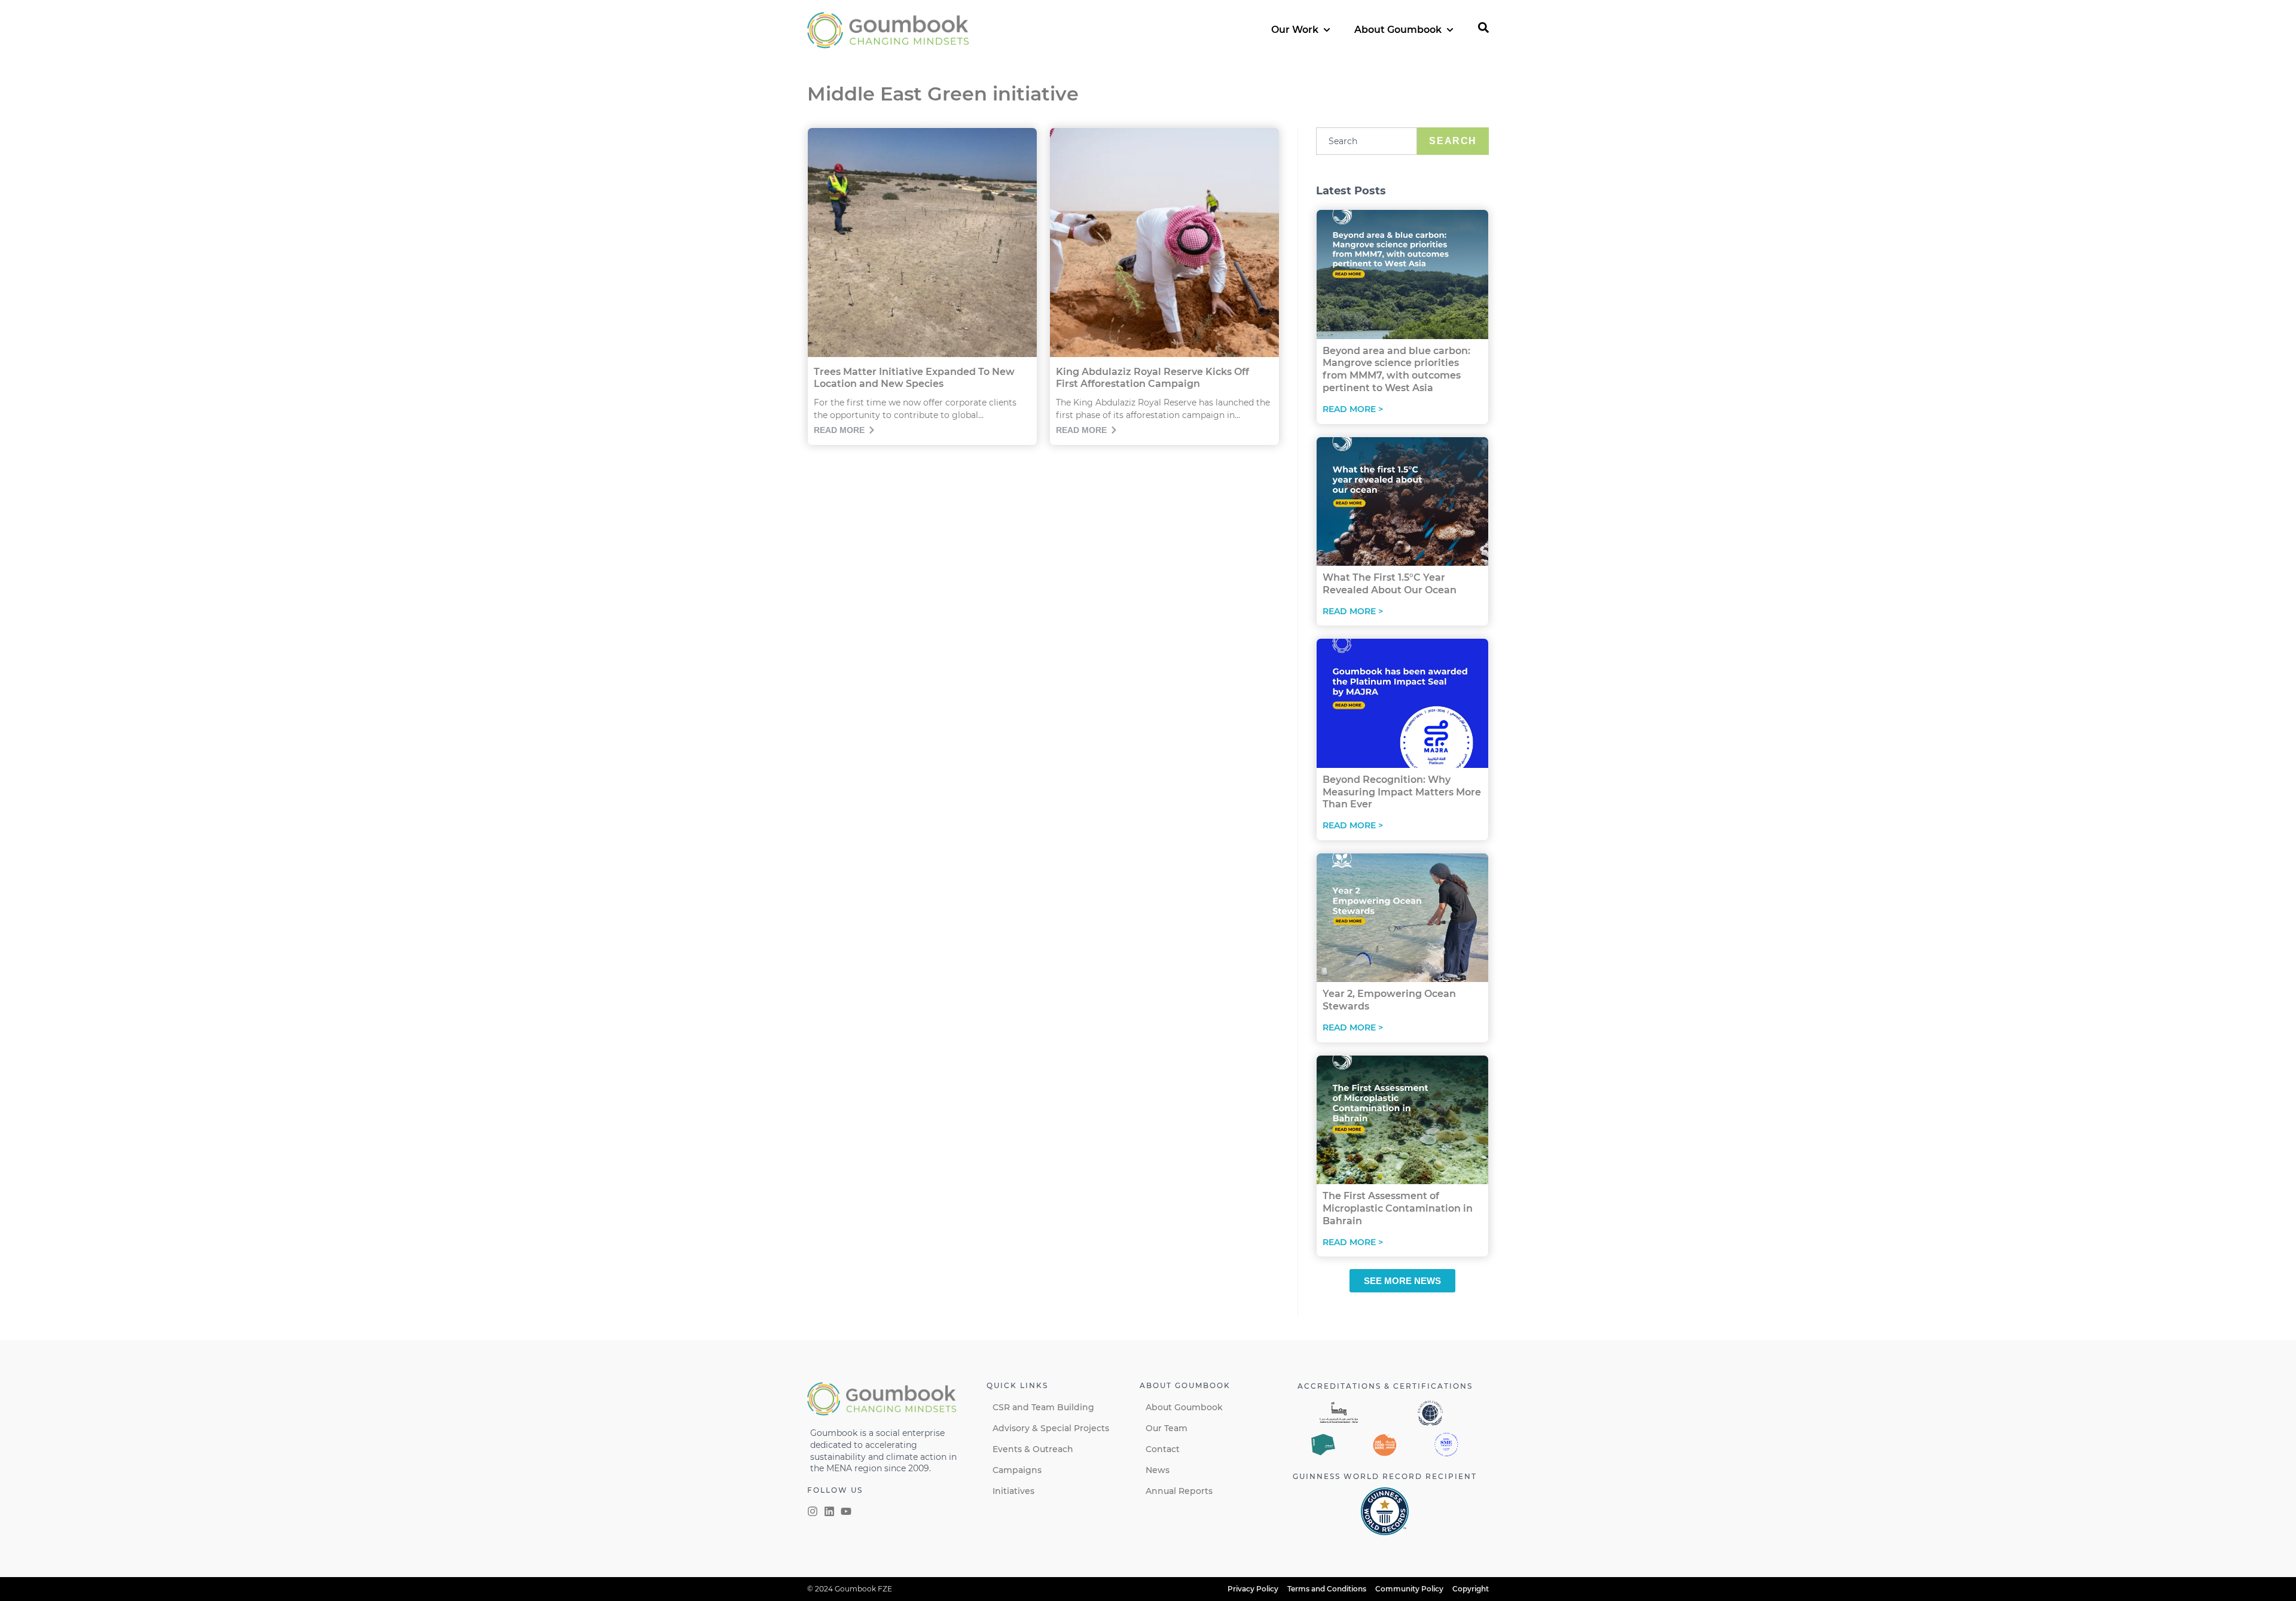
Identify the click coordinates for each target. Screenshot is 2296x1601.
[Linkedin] (829, 1511)
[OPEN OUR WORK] (1327, 30)
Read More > (1353, 409)
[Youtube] (846, 1511)
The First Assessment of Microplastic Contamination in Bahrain (1398, 1208)
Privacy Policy (1253, 1589)
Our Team (1167, 1428)
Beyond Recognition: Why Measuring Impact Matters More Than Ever (1402, 792)
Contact (1163, 1449)
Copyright (1471, 1589)
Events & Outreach (1033, 1449)
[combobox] (1367, 141)
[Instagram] (813, 1511)
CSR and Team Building (1043, 1407)
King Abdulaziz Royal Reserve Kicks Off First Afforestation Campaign (1152, 378)
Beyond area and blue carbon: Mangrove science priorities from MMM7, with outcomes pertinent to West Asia (1396, 369)
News (1158, 1470)
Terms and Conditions (1327, 1589)
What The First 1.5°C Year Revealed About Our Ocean (1390, 584)
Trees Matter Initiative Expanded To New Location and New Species (914, 378)
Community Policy (1409, 1589)
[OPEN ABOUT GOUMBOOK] (1450, 30)
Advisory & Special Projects (1051, 1428)
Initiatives (1013, 1491)
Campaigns (1017, 1470)
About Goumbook (1184, 1407)
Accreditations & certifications (1385, 1386)
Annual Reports (1179, 1491)
